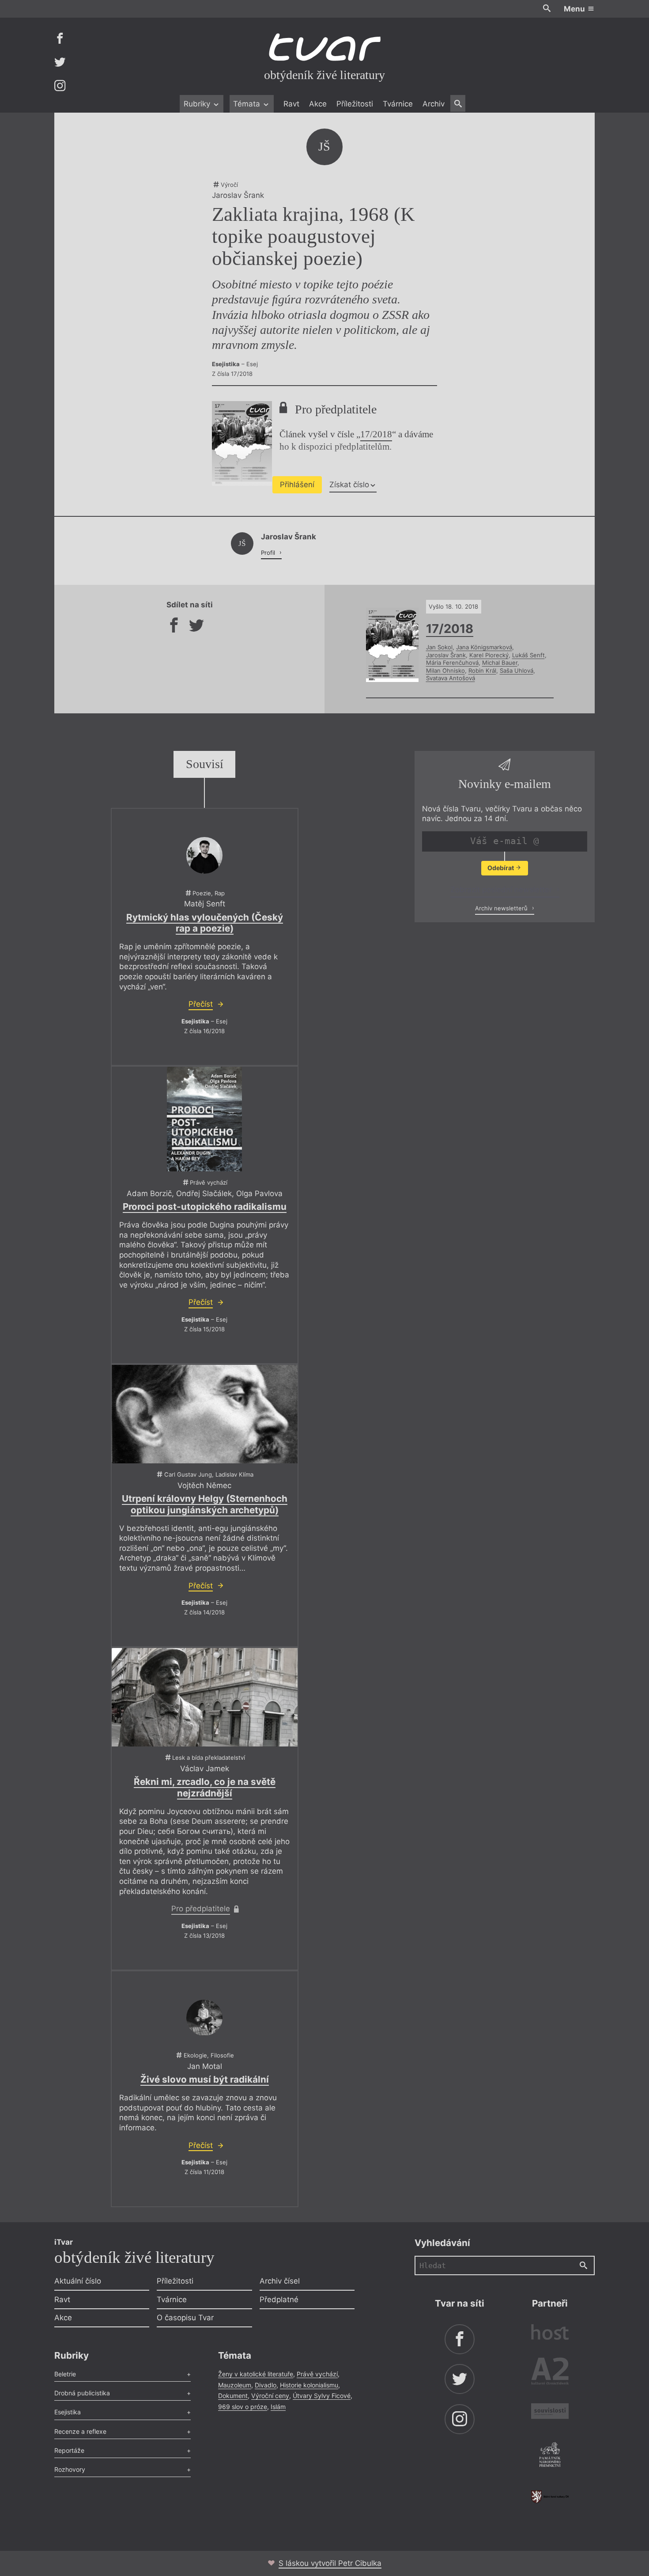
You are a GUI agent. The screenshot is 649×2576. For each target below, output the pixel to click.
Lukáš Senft (528, 655)
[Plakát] (204, 1119)
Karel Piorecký (489, 655)
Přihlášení (297, 485)
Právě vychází (317, 2374)
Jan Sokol (439, 647)
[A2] (550, 2373)
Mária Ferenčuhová (452, 663)
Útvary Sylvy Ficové (322, 2396)
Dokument (233, 2396)
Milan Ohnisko (445, 671)
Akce (318, 104)
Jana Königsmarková (484, 647)
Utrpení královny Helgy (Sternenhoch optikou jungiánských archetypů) (205, 1504)
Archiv (434, 104)
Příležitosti (355, 104)
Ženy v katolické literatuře (256, 2374)
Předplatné (279, 2299)
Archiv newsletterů (502, 908)
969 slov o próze (243, 2407)
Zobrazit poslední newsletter (502, 890)
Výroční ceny (270, 2396)
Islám (278, 2407)
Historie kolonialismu (309, 2385)
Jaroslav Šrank (446, 655)
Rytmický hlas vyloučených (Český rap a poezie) (205, 923)
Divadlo (266, 2385)
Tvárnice (398, 104)
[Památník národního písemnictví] (550, 2456)
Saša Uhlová (517, 671)
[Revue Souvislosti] (550, 2412)
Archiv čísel (280, 2281)
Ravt (291, 104)
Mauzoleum (235, 2385)
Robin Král (482, 671)
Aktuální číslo (78, 2281)
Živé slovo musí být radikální (205, 2079)
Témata (248, 104)
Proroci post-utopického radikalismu (205, 1207)
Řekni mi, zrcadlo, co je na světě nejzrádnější (205, 1787)
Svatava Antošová (451, 678)
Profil (269, 553)
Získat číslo (349, 485)
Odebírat (501, 868)
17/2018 (376, 434)
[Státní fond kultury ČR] (550, 2497)
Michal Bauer (500, 663)
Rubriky (198, 104)
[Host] (550, 2333)
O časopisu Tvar (185, 2318)
